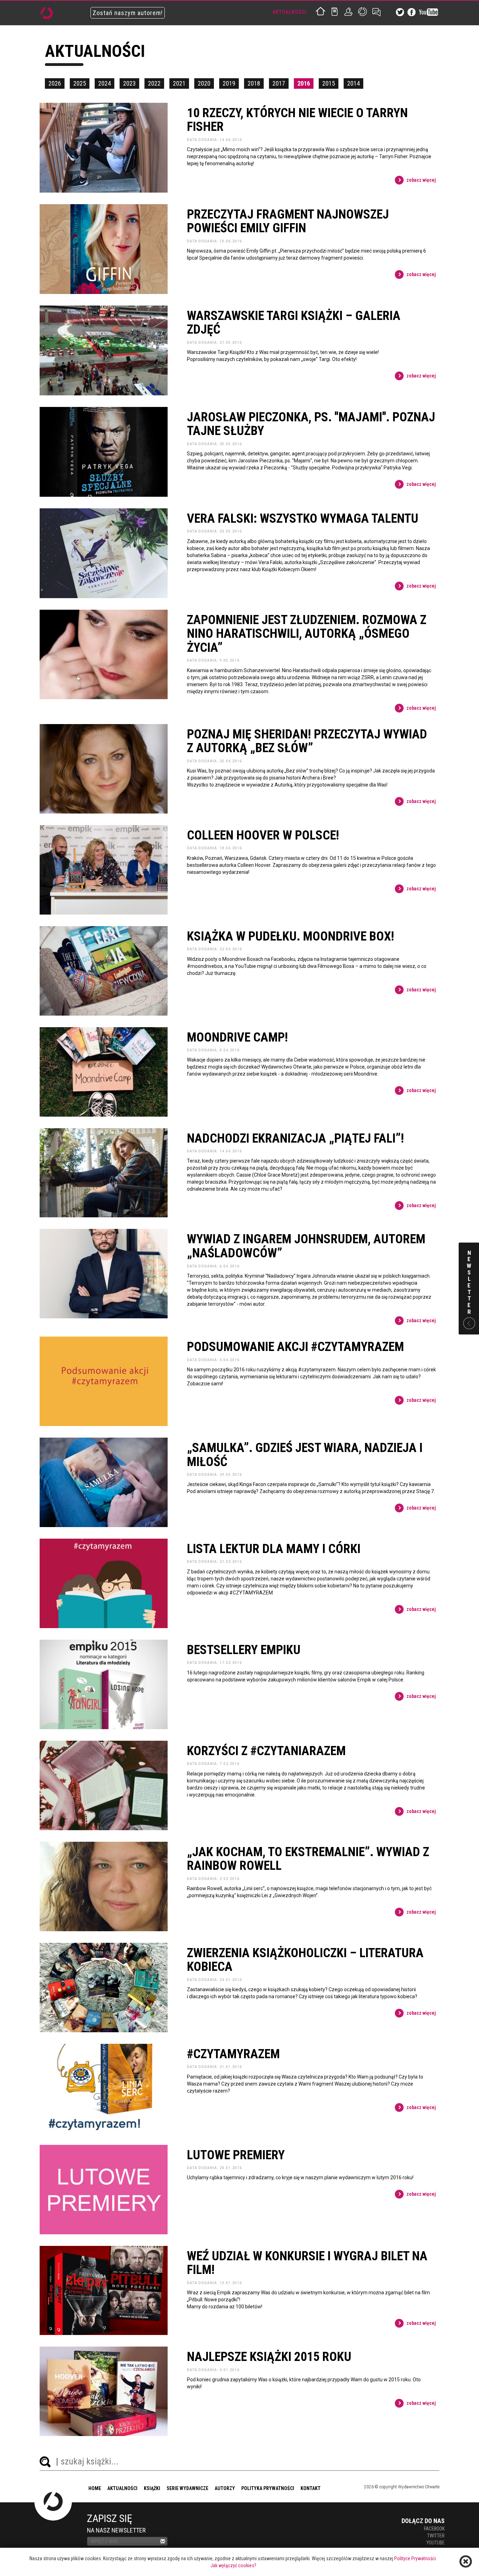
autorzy (225, 2488)
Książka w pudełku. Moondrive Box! (291, 937)
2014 (353, 83)
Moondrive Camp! (237, 1038)
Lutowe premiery (236, 2155)
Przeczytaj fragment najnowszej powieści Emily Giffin (288, 222)
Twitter (436, 2536)
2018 (254, 83)
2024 (104, 83)
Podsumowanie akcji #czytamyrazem (295, 1347)
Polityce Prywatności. (416, 2558)
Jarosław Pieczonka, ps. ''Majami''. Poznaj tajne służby (311, 424)
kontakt (311, 2488)
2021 (179, 83)
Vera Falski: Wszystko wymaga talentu (303, 519)
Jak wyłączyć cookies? (233, 2565)
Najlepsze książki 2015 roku (269, 2357)
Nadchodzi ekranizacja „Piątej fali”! (295, 1139)
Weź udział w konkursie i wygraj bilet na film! (307, 2263)
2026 (55, 83)
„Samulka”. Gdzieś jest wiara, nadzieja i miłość (305, 1455)
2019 (229, 83)
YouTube (436, 2543)
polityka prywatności (268, 2488)
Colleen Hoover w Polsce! (263, 836)
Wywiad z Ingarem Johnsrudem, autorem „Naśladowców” (306, 1246)
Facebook (434, 2529)
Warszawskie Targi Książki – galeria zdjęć (294, 323)
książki (152, 2488)
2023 (129, 83)
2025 (80, 83)
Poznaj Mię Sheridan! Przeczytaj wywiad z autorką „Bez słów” (307, 741)
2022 (154, 83)
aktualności (122, 2488)
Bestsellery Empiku (244, 1650)
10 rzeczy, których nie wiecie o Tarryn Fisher (297, 120)
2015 (329, 83)
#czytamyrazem (233, 2054)
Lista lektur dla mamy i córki (274, 1549)
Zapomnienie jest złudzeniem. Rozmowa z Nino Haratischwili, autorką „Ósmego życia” (307, 634)
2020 (204, 83)
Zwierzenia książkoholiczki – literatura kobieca (305, 1960)
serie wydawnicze (187, 2488)
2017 (279, 83)
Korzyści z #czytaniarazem (266, 1751)
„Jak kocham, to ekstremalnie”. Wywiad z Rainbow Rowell (308, 1859)
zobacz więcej (421, 180)
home (95, 2488)
